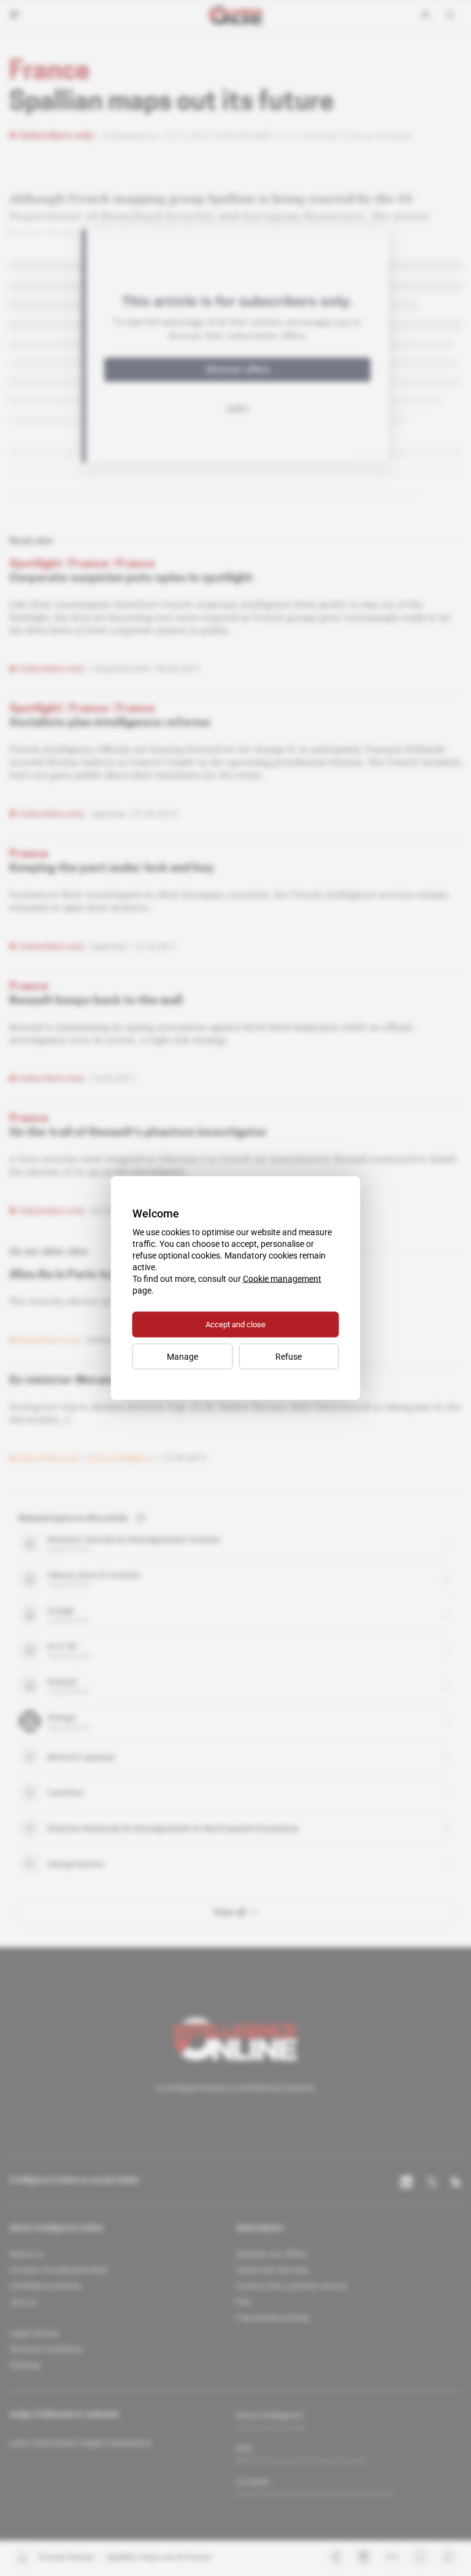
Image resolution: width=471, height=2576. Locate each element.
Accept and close (235, 1324)
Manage (182, 1357)
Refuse (289, 1357)
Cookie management (282, 1279)
